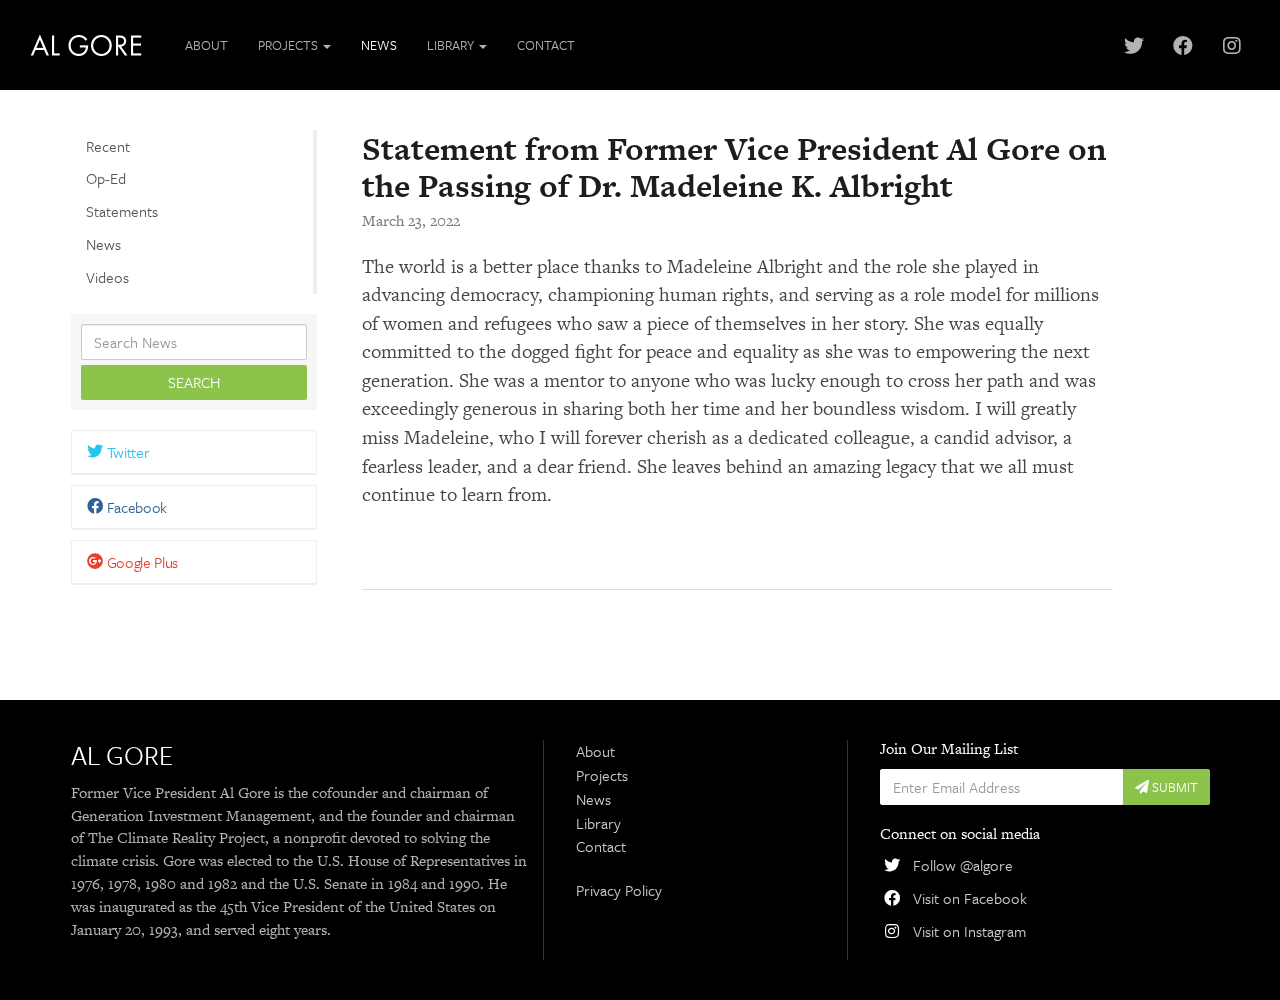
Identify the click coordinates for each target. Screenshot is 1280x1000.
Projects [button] (289, 45)
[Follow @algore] (1133, 45)
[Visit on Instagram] (1231, 45)
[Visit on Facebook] (1182, 45)
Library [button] (452, 45)
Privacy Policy (619, 890)
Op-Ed (106, 179)
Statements (122, 212)
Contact (546, 45)
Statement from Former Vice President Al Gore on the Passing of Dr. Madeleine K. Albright (734, 167)
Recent (108, 146)
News (379, 45)
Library (598, 823)
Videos (107, 277)
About (206, 45)
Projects (602, 775)
